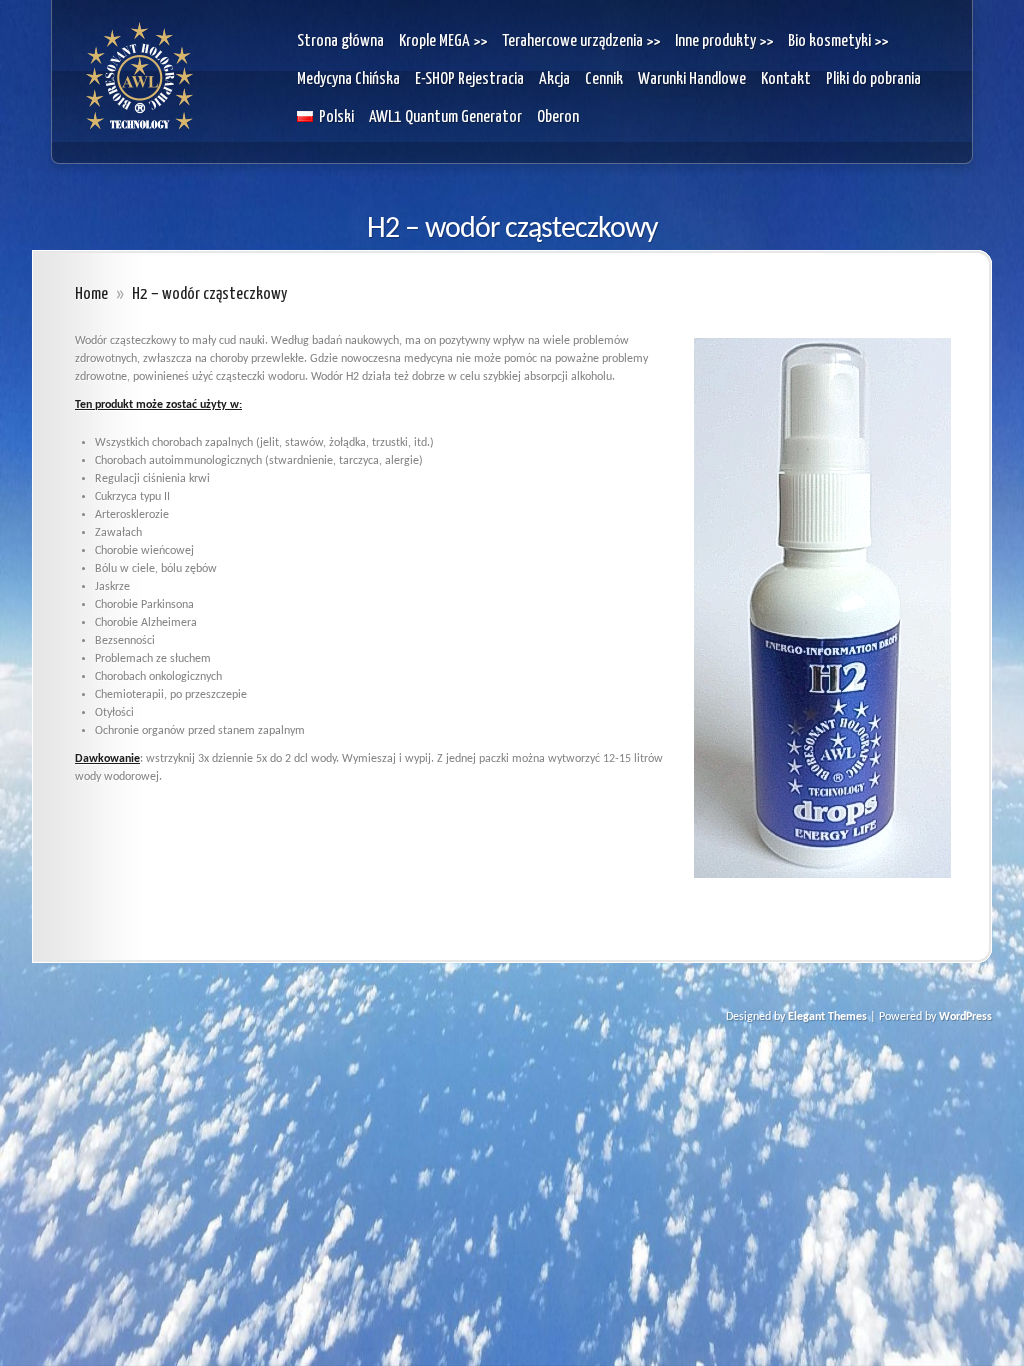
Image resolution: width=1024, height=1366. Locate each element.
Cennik (604, 79)
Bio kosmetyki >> (838, 41)
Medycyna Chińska (348, 79)
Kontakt (786, 79)
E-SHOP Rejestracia (469, 79)
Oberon (558, 117)
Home (91, 294)
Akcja (554, 79)
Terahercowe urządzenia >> (581, 41)
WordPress (965, 1017)
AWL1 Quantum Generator (445, 117)
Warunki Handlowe (692, 79)
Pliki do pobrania (873, 79)
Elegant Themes (827, 1017)
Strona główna (340, 41)
